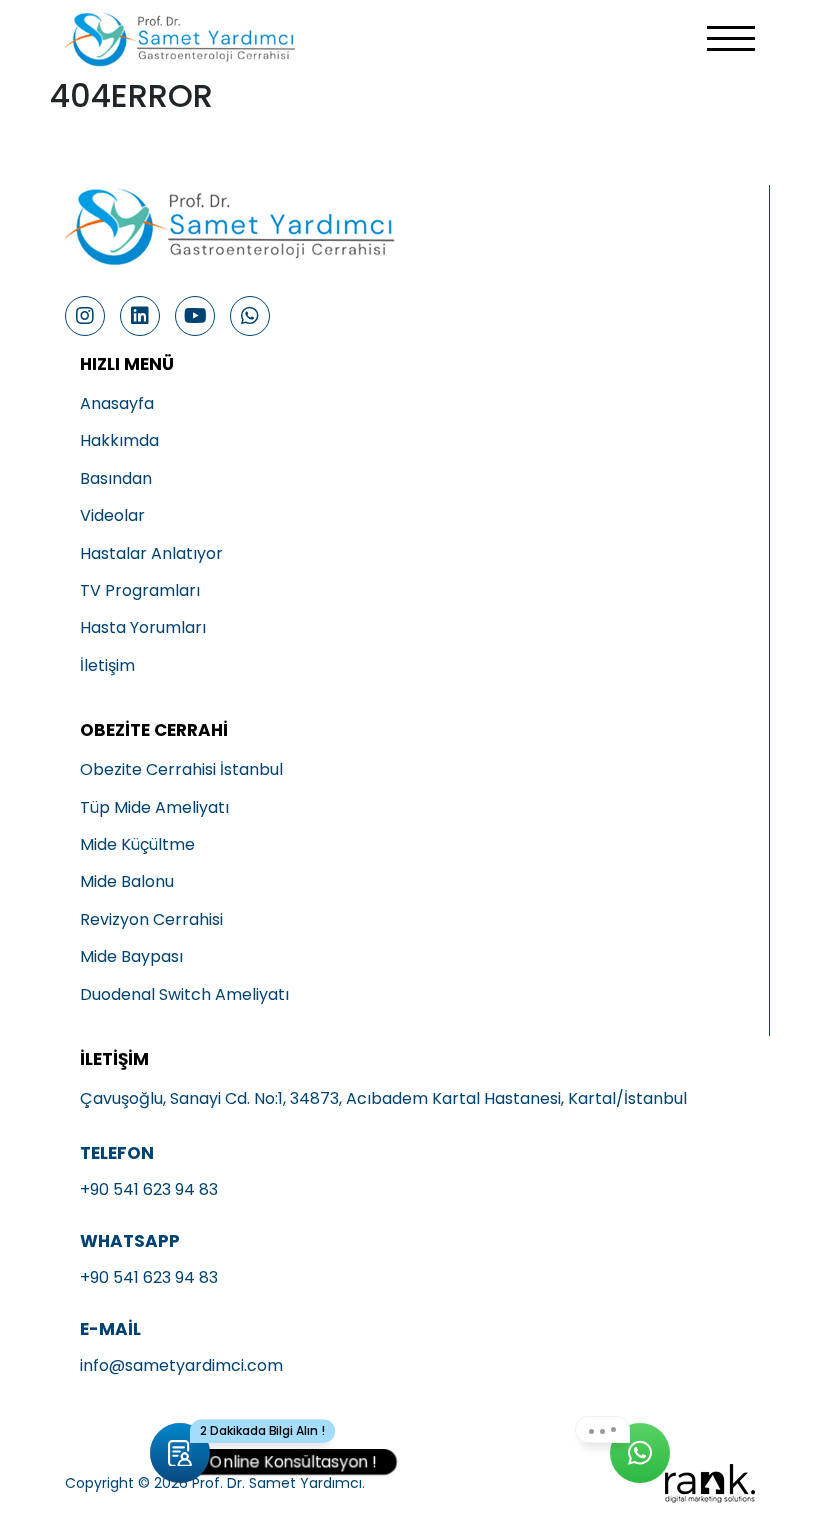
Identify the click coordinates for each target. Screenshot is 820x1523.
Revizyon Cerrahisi (151, 920)
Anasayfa (117, 404)
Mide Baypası (131, 957)
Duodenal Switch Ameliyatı (184, 995)
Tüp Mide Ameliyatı (154, 808)
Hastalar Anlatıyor (151, 554)
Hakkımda (119, 441)
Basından (116, 479)
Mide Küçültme (137, 845)
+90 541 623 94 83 (149, 1190)
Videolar (112, 516)
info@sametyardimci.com (181, 1366)
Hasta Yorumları (143, 628)
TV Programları (140, 591)
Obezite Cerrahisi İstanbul (181, 770)
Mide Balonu (127, 882)
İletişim (107, 666)
